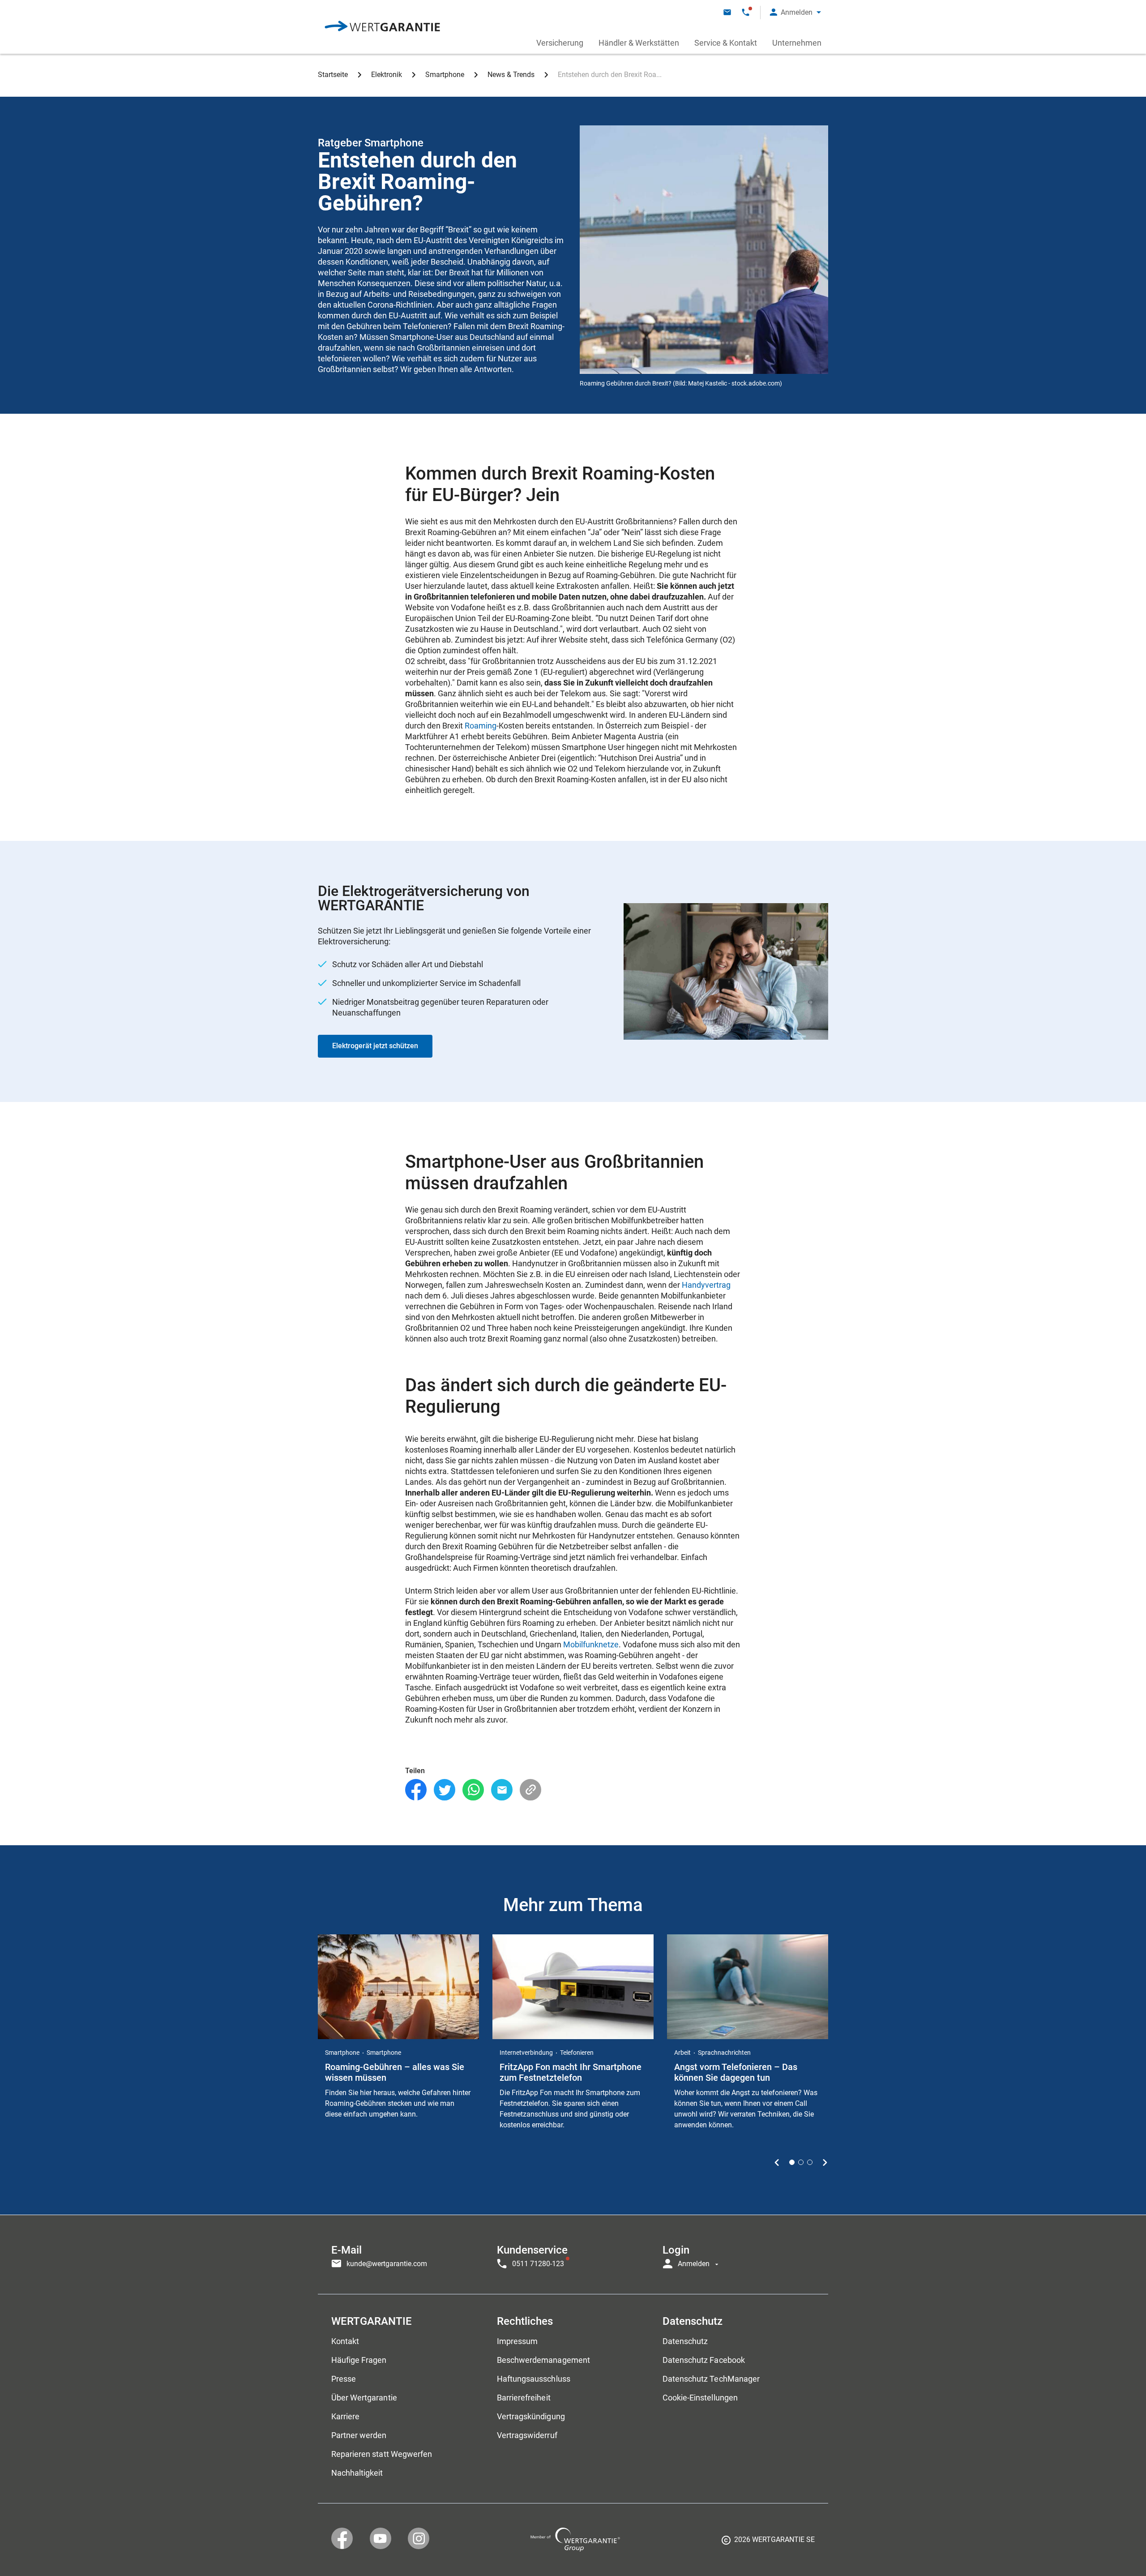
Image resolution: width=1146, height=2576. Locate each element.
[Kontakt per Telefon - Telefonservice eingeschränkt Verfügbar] (746, 12)
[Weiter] (825, 2162)
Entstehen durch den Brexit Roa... (610, 75)
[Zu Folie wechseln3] (810, 2162)
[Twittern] (445, 1790)
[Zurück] (777, 2162)
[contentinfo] (768, 2543)
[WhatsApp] (473, 1790)
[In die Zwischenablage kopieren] (530, 1790)
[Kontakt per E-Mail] (727, 12)
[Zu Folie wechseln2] (801, 2162)
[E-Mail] (502, 1790)
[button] (795, 12)
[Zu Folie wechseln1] (792, 2162)
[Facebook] (416, 1790)
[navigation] (573, 2255)
